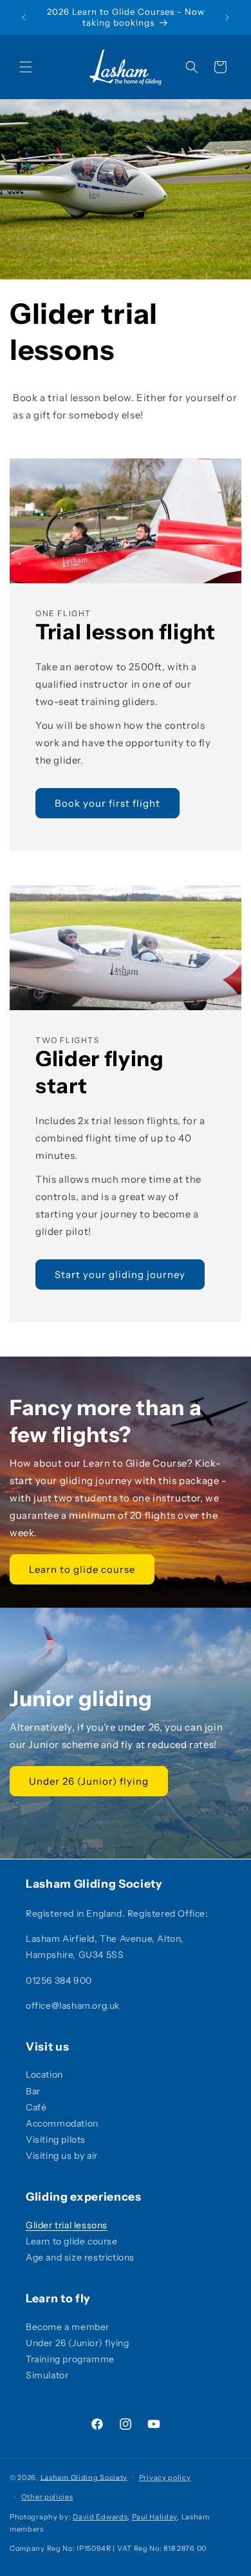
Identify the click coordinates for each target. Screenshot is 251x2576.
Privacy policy (165, 2477)
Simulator (47, 2375)
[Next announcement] (227, 17)
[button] (26, 67)
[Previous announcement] (24, 17)
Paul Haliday (154, 2517)
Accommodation (62, 2123)
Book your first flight (107, 803)
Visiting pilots (56, 2139)
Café (36, 2107)
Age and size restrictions (80, 2257)
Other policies (47, 2497)
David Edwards (100, 2517)
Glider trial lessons (67, 2225)
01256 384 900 (59, 1980)
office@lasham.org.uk (73, 2006)
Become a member (68, 2327)
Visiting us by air (62, 2156)
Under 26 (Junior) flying (89, 1781)
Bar (33, 2091)
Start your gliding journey (120, 1274)
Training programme (70, 2359)
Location (44, 2074)
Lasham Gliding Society (84, 2477)
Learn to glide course (82, 1569)
